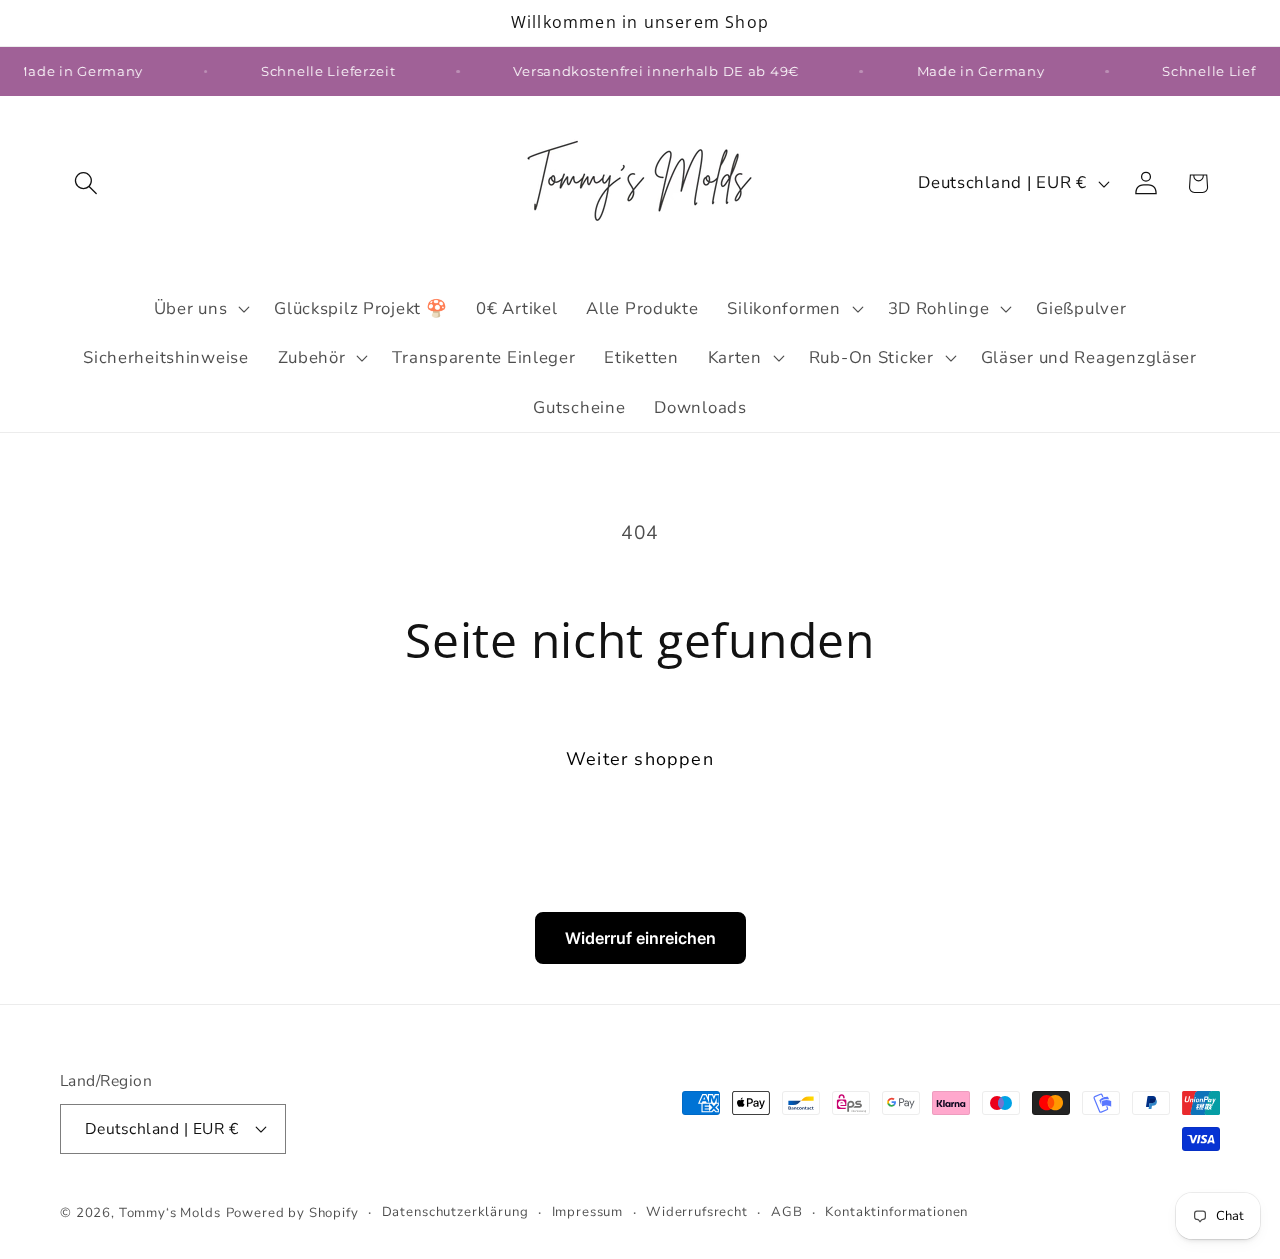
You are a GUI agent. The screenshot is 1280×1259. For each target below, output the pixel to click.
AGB (787, 1212)
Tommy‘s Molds (170, 1213)
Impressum (588, 1212)
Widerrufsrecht (697, 1212)
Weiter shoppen (640, 759)
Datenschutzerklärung (455, 1212)
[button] (86, 183)
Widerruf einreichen (640, 938)
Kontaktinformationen (896, 1212)
